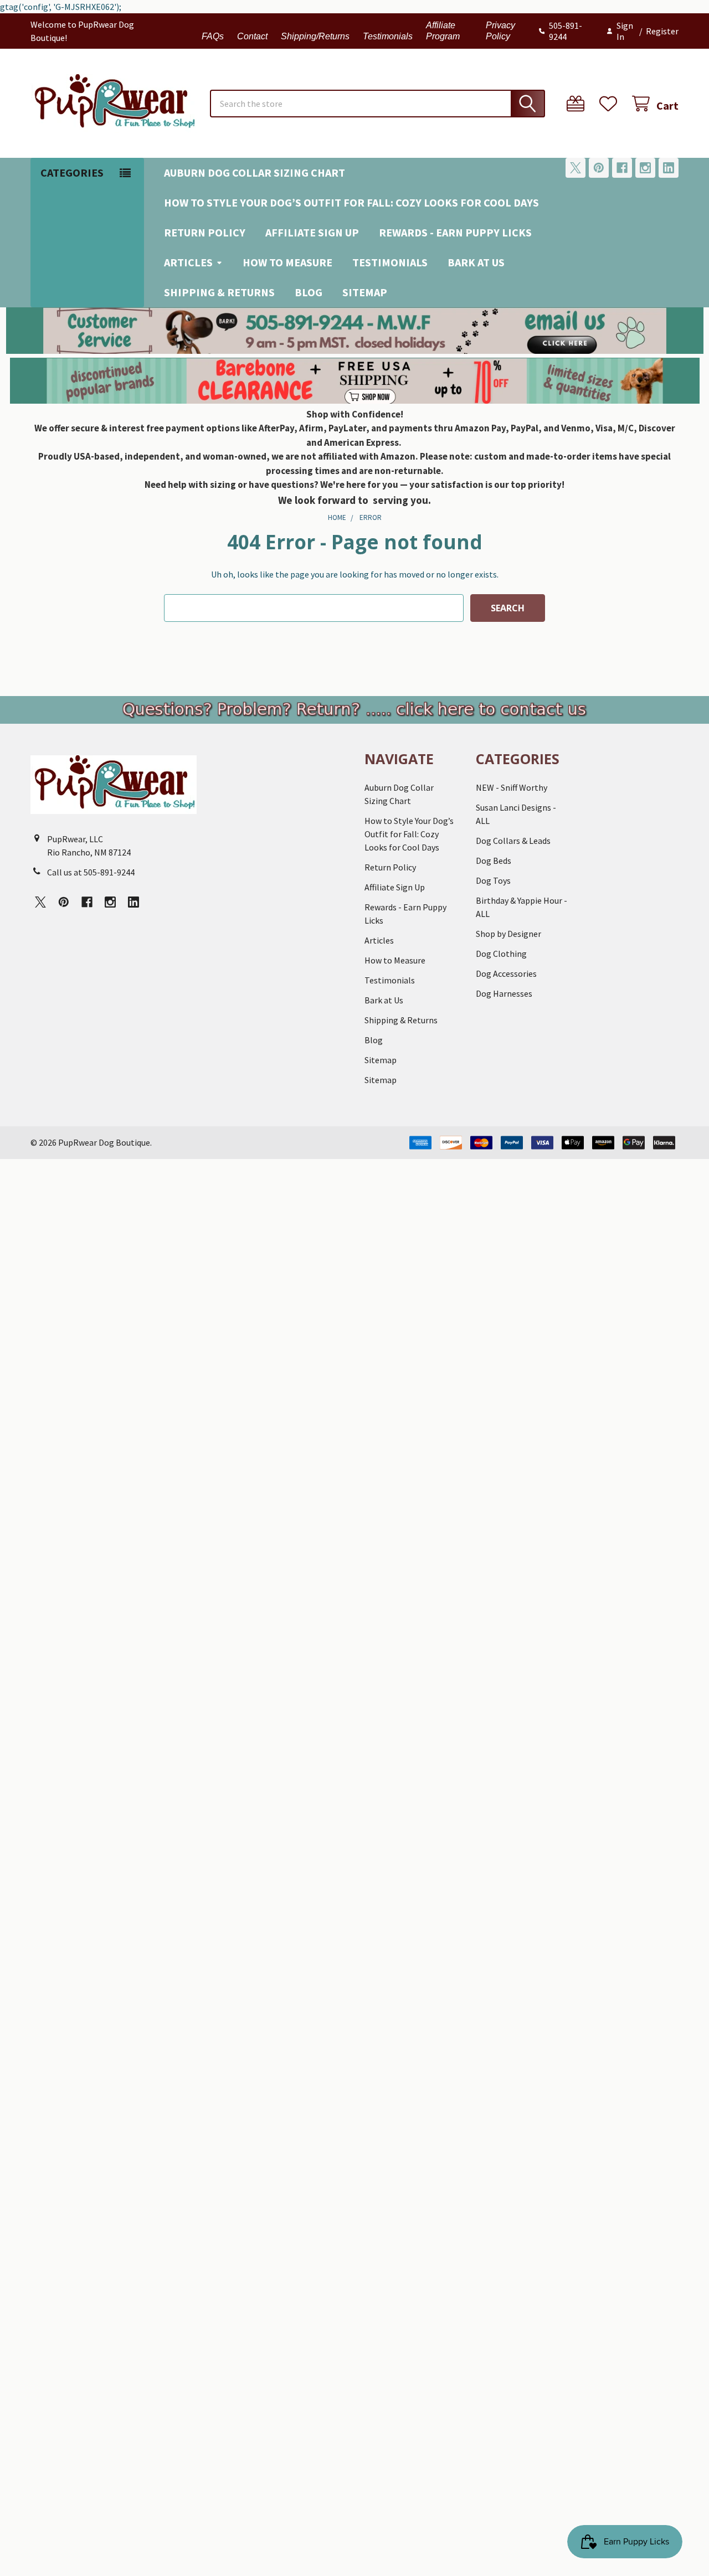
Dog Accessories (506, 973)
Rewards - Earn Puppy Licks (455, 232)
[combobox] (377, 104)
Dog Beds (494, 861)
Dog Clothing (501, 954)
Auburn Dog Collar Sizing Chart (255, 172)
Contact (252, 36)
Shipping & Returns (219, 292)
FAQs (213, 36)
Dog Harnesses (504, 993)
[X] (576, 168)
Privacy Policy (500, 31)
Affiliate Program (443, 31)
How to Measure (287, 262)
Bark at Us (476, 262)
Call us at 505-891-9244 (91, 872)
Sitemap (365, 292)
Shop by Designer (508, 934)
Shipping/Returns (315, 36)
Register (662, 31)
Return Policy (205, 232)
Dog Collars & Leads (513, 841)
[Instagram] (645, 168)
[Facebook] (622, 168)
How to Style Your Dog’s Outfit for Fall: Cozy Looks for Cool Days (351, 202)
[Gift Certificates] (578, 104)
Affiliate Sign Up (312, 232)
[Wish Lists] (611, 104)
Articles (188, 262)
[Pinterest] (599, 168)
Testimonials (388, 36)
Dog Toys (493, 880)
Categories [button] (72, 172)
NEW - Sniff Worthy (512, 787)
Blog (309, 292)
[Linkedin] (669, 168)
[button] (355, 331)
